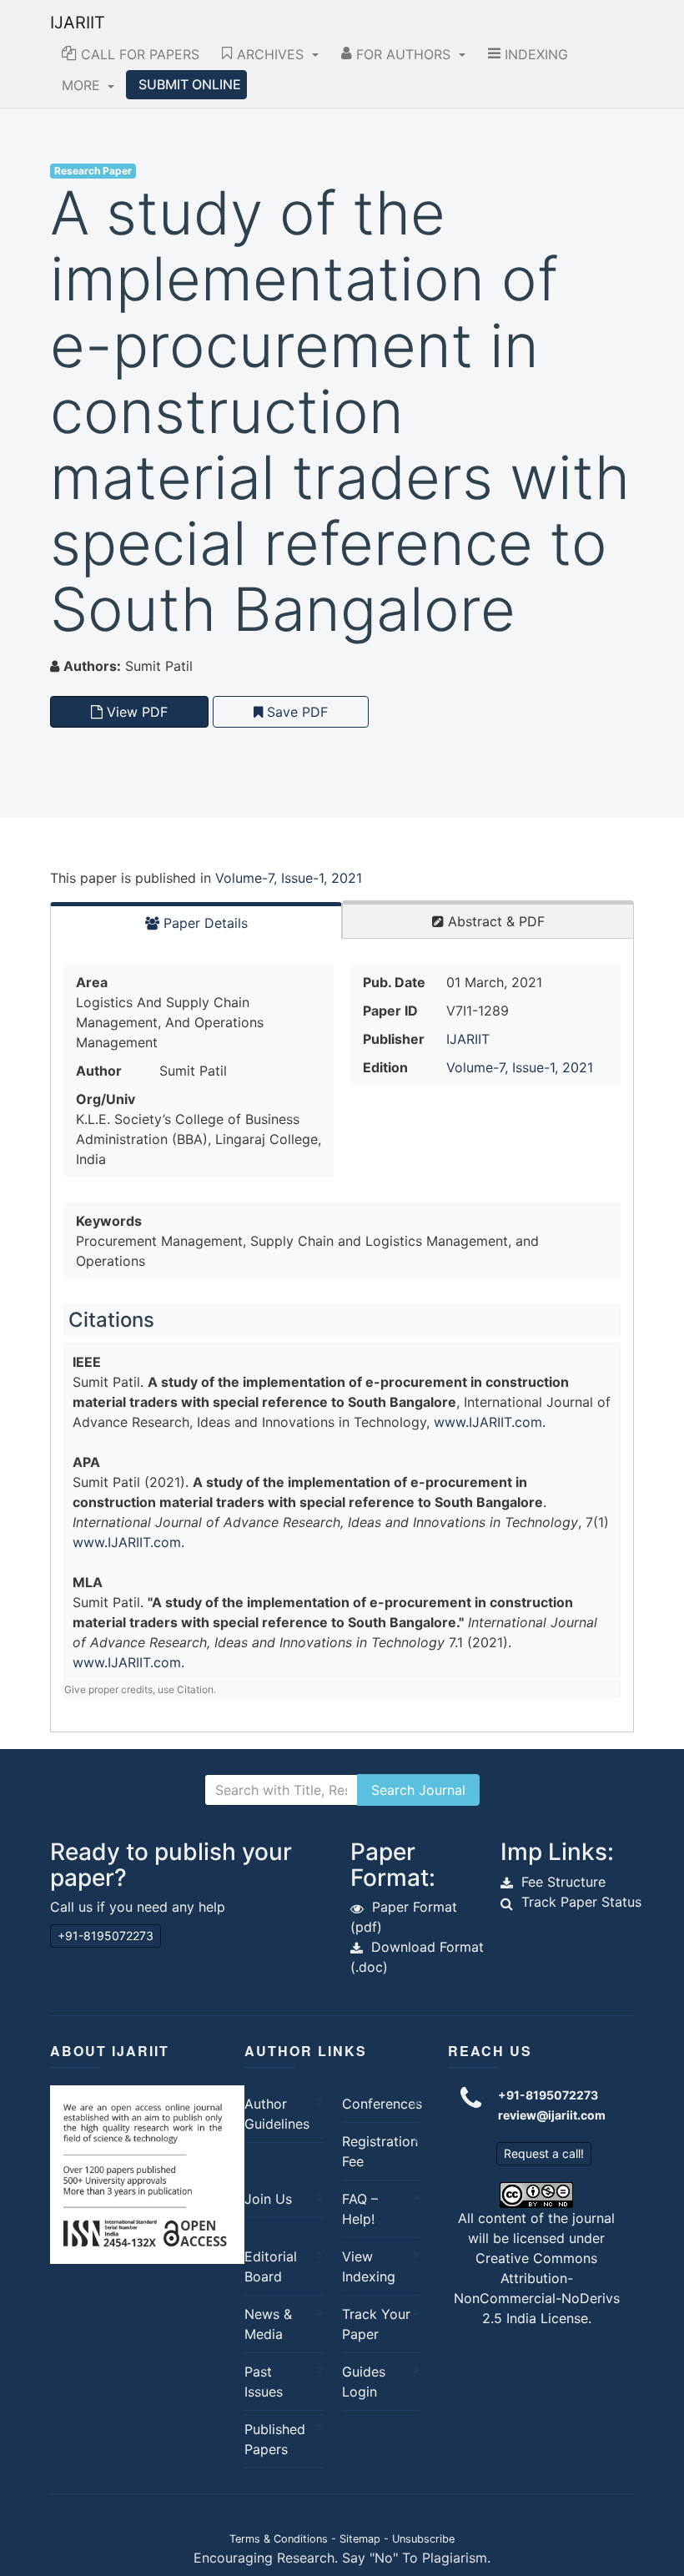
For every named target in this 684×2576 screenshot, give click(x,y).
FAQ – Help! (360, 2209)
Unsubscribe (423, 2539)
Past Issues (264, 2382)
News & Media (268, 2324)
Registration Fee (377, 2151)
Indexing (534, 54)
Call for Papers (138, 54)
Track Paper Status (581, 1902)
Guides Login (364, 2382)
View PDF (135, 712)
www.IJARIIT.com (488, 1422)
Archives (270, 54)
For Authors (403, 54)
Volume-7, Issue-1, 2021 (289, 878)
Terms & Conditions (279, 2539)
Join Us (268, 2199)
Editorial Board (271, 2266)
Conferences (377, 2104)
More (83, 85)
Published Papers (275, 2439)
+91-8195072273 (106, 1936)
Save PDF (295, 712)
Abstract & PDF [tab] (494, 921)
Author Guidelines (277, 2114)
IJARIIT (78, 23)
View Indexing (369, 2266)
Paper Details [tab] (204, 923)
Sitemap (360, 2539)
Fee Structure (563, 1882)
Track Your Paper (376, 2324)
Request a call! (544, 2153)
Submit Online (190, 84)
